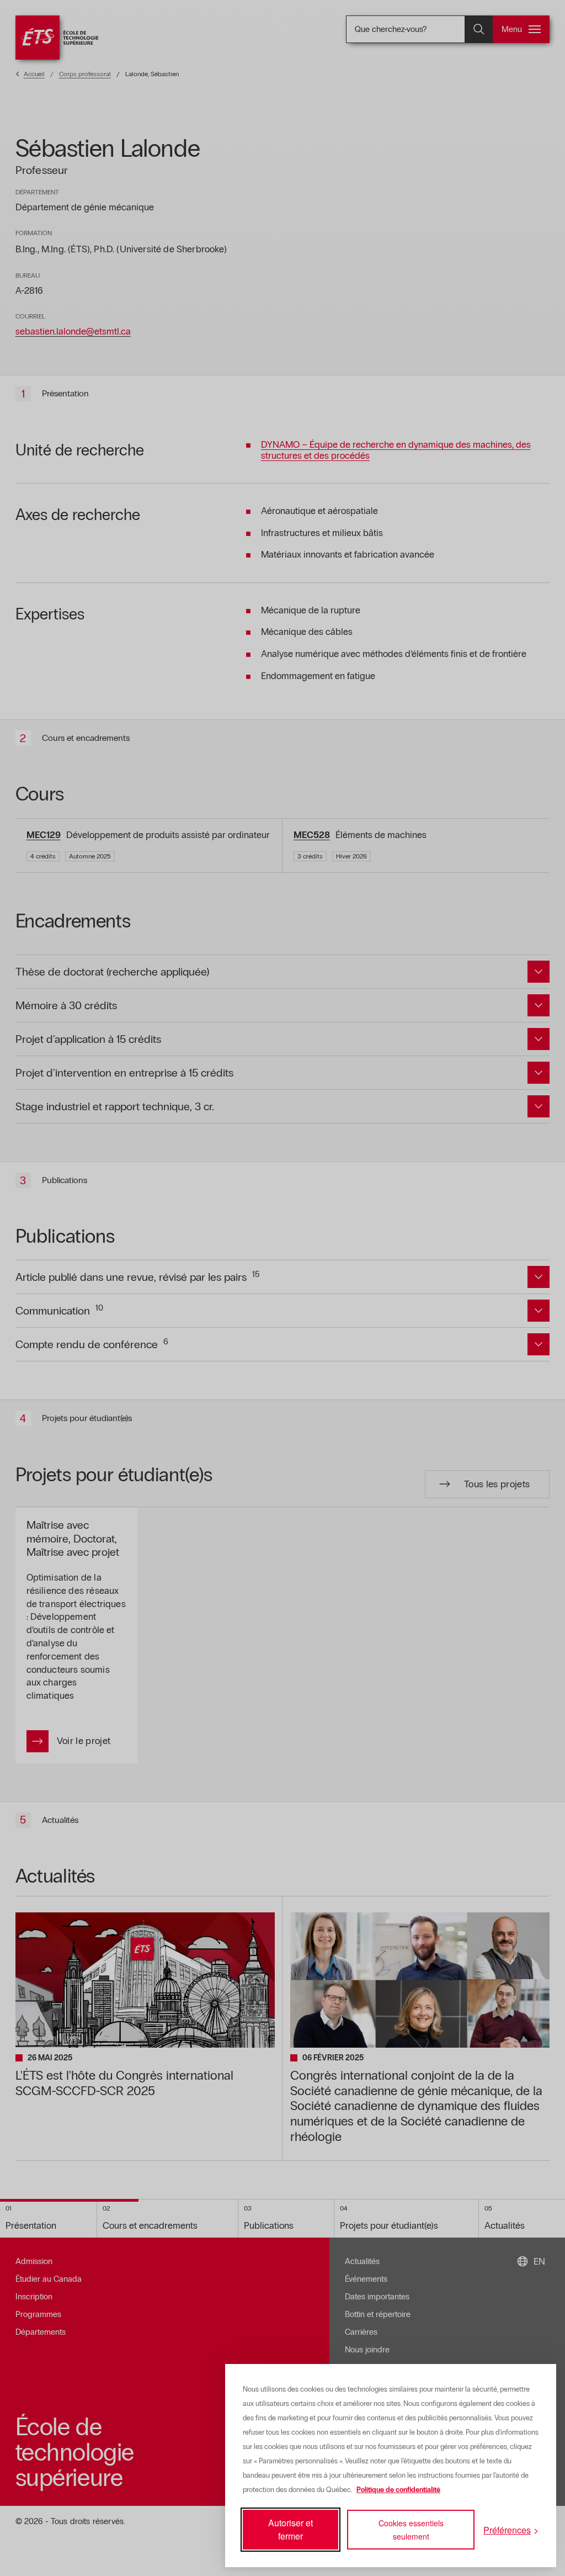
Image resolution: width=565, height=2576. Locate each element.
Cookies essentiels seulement (411, 2530)
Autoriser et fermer (291, 2529)
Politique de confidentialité (398, 2490)
